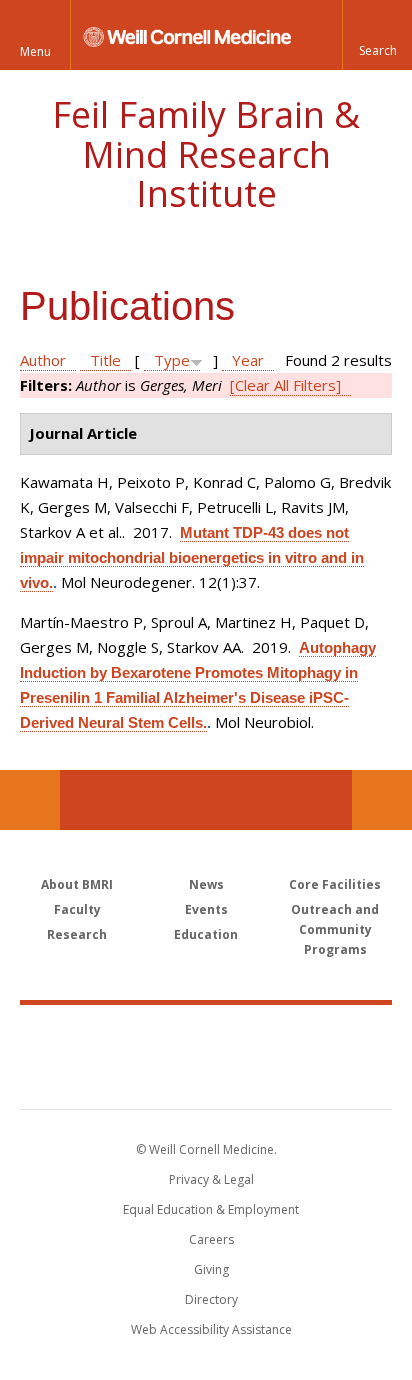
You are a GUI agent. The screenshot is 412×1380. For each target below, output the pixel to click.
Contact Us (382, 800)
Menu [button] (35, 51)
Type (172, 360)
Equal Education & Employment (211, 1209)
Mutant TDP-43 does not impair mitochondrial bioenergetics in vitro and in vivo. (192, 557)
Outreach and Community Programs (335, 929)
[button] (377, 35)
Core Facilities (335, 884)
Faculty (77, 909)
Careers (211, 1239)
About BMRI (77, 884)
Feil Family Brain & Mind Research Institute (206, 154)
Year (248, 360)
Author (43, 360)
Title (105, 360)
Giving (211, 1269)
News (206, 884)
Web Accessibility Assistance (211, 1329)
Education (206, 934)
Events (206, 909)
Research (77, 934)
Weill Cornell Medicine (206, 1035)
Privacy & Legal (211, 1179)
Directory (211, 1299)
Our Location (30, 800)
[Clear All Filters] (285, 385)
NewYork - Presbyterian (206, 1077)
